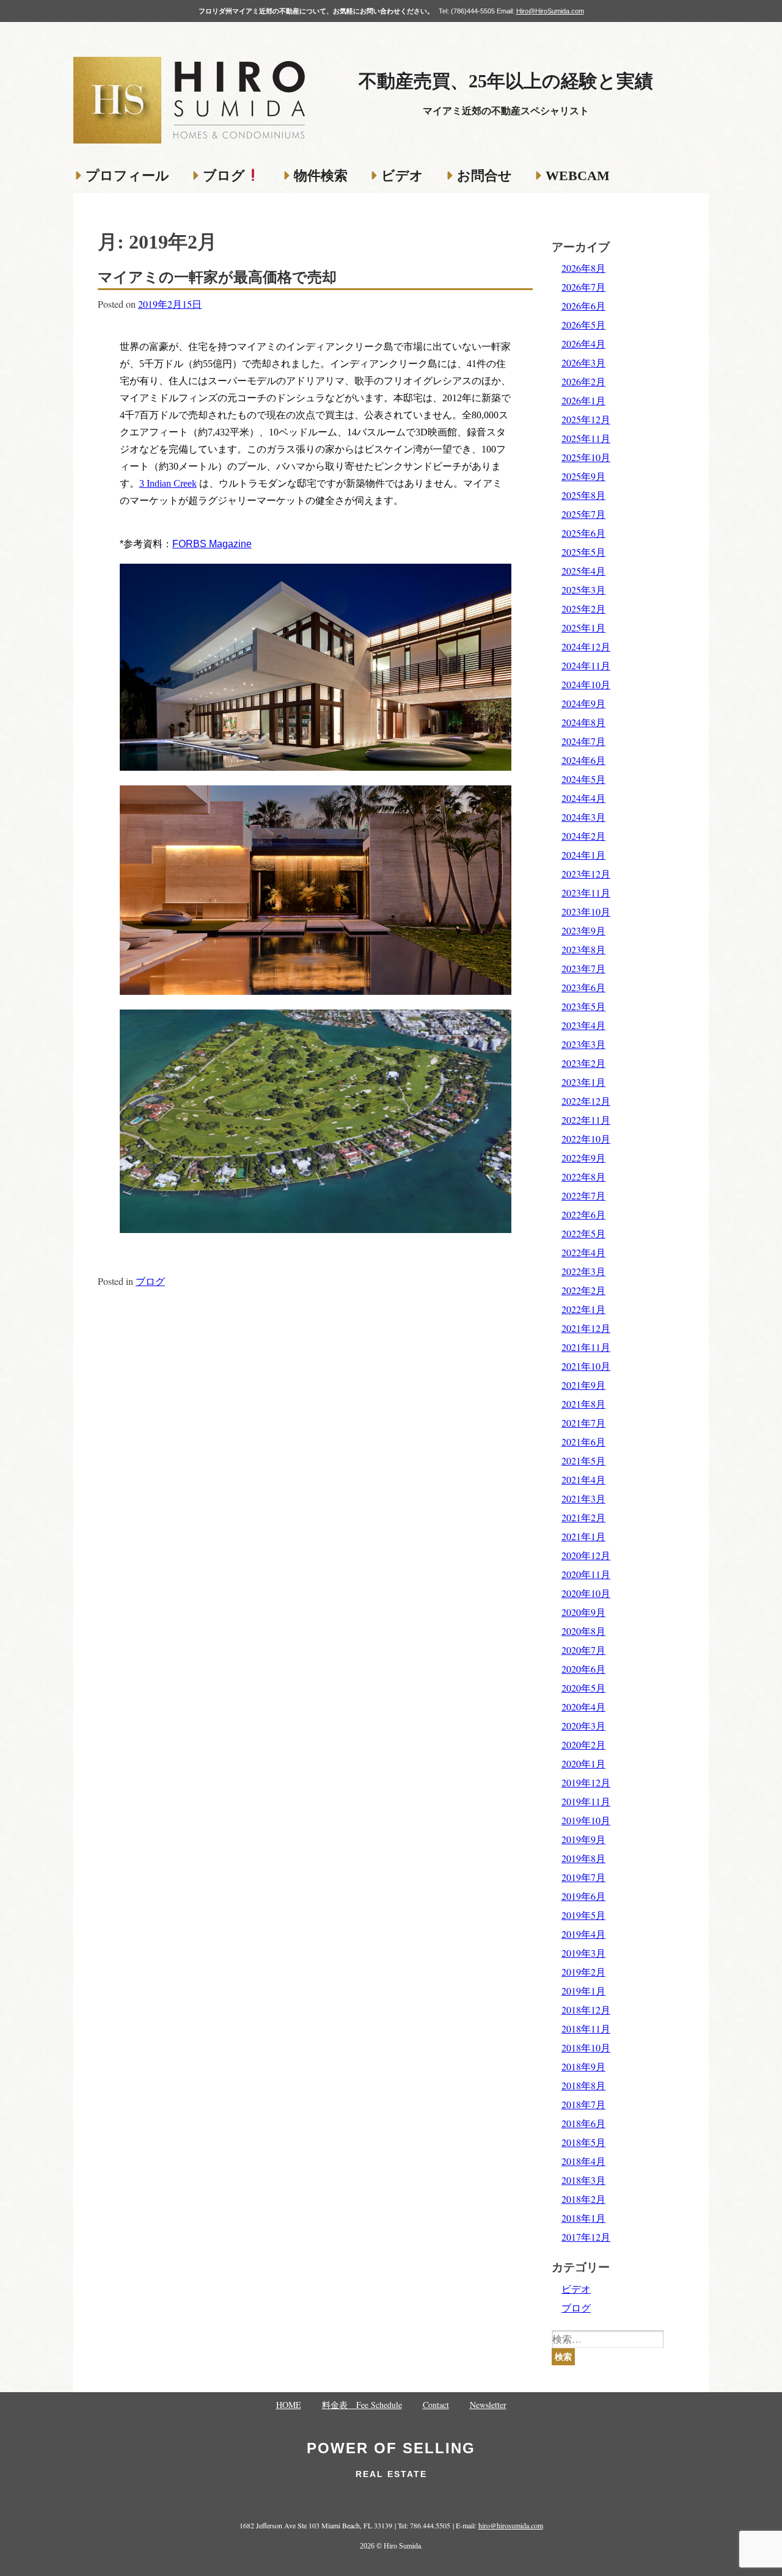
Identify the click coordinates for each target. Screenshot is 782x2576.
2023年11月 (586, 893)
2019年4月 (583, 1934)
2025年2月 (583, 609)
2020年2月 (583, 1745)
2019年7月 (583, 1877)
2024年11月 (586, 665)
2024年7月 (583, 741)
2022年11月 (586, 1120)
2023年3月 (583, 1044)
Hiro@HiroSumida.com (550, 11)
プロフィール (127, 176)
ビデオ (402, 176)
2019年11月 (586, 1801)
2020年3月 (583, 1726)
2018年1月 (583, 2218)
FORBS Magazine (212, 544)
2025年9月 (583, 476)
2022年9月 (583, 1158)
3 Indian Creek (168, 483)
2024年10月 (586, 684)
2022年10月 (586, 1139)
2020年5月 (583, 1688)
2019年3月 (583, 1953)
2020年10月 (586, 1593)
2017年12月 (586, 2237)
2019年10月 (586, 1820)
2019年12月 (586, 1782)
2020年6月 (583, 1669)
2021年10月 (586, 1366)
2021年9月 (583, 1385)
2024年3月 (583, 817)
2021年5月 (583, 1461)
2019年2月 (583, 1972)
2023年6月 (583, 987)
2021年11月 (586, 1347)
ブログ (224, 176)
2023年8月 (583, 949)
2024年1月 (583, 855)
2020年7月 (583, 1650)
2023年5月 (583, 1006)
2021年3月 (583, 1498)
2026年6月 (583, 306)
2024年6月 (583, 760)
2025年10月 (586, 457)
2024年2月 (583, 836)
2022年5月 (583, 1233)
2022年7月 (583, 1195)
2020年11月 (586, 1574)
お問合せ (484, 176)
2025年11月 (586, 438)
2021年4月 (583, 1479)
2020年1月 (583, 1763)
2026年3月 (583, 362)
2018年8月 (583, 2085)
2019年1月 (583, 1991)
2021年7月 (583, 1423)
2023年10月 (586, 911)
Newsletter (488, 2405)
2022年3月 (583, 1271)
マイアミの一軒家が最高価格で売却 (217, 277)
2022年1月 (583, 1309)
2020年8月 (583, 1631)
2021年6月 (583, 1442)
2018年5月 (583, 2142)
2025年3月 (583, 590)
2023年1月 (583, 1082)
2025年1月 (583, 628)
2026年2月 (583, 381)
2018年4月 (583, 2161)
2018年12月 (586, 2010)
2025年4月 (583, 571)
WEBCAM (578, 176)
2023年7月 (583, 968)
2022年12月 (586, 1101)
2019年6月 (583, 1896)
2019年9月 (583, 1839)
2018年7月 (583, 2104)
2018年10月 (586, 2047)
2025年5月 (583, 552)
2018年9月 (583, 2066)
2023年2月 (583, 1063)
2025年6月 (583, 533)
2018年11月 (586, 2028)
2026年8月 (583, 268)
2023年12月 (586, 874)
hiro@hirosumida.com (511, 2525)
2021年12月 (586, 1328)
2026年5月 (583, 325)
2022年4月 (583, 1252)
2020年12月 (586, 1555)
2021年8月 (583, 1404)
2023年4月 (583, 1025)
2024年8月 (583, 722)
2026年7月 (583, 287)
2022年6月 (583, 1214)
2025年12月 (586, 419)
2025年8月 (583, 495)
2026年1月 (583, 400)
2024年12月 (586, 646)
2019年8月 (583, 1858)
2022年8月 (583, 1177)
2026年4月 (583, 344)
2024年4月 (583, 798)
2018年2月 (583, 2199)
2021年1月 (583, 1536)
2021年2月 (583, 1517)
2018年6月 (583, 2123)
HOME (289, 2405)
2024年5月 (583, 779)
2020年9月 (583, 1612)
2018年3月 (583, 2180)
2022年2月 (583, 1290)
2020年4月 (583, 1707)
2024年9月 (583, 703)
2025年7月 (583, 514)
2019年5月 (583, 1915)
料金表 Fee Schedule (362, 2405)
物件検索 (321, 176)
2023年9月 (583, 930)
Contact (436, 2405)
